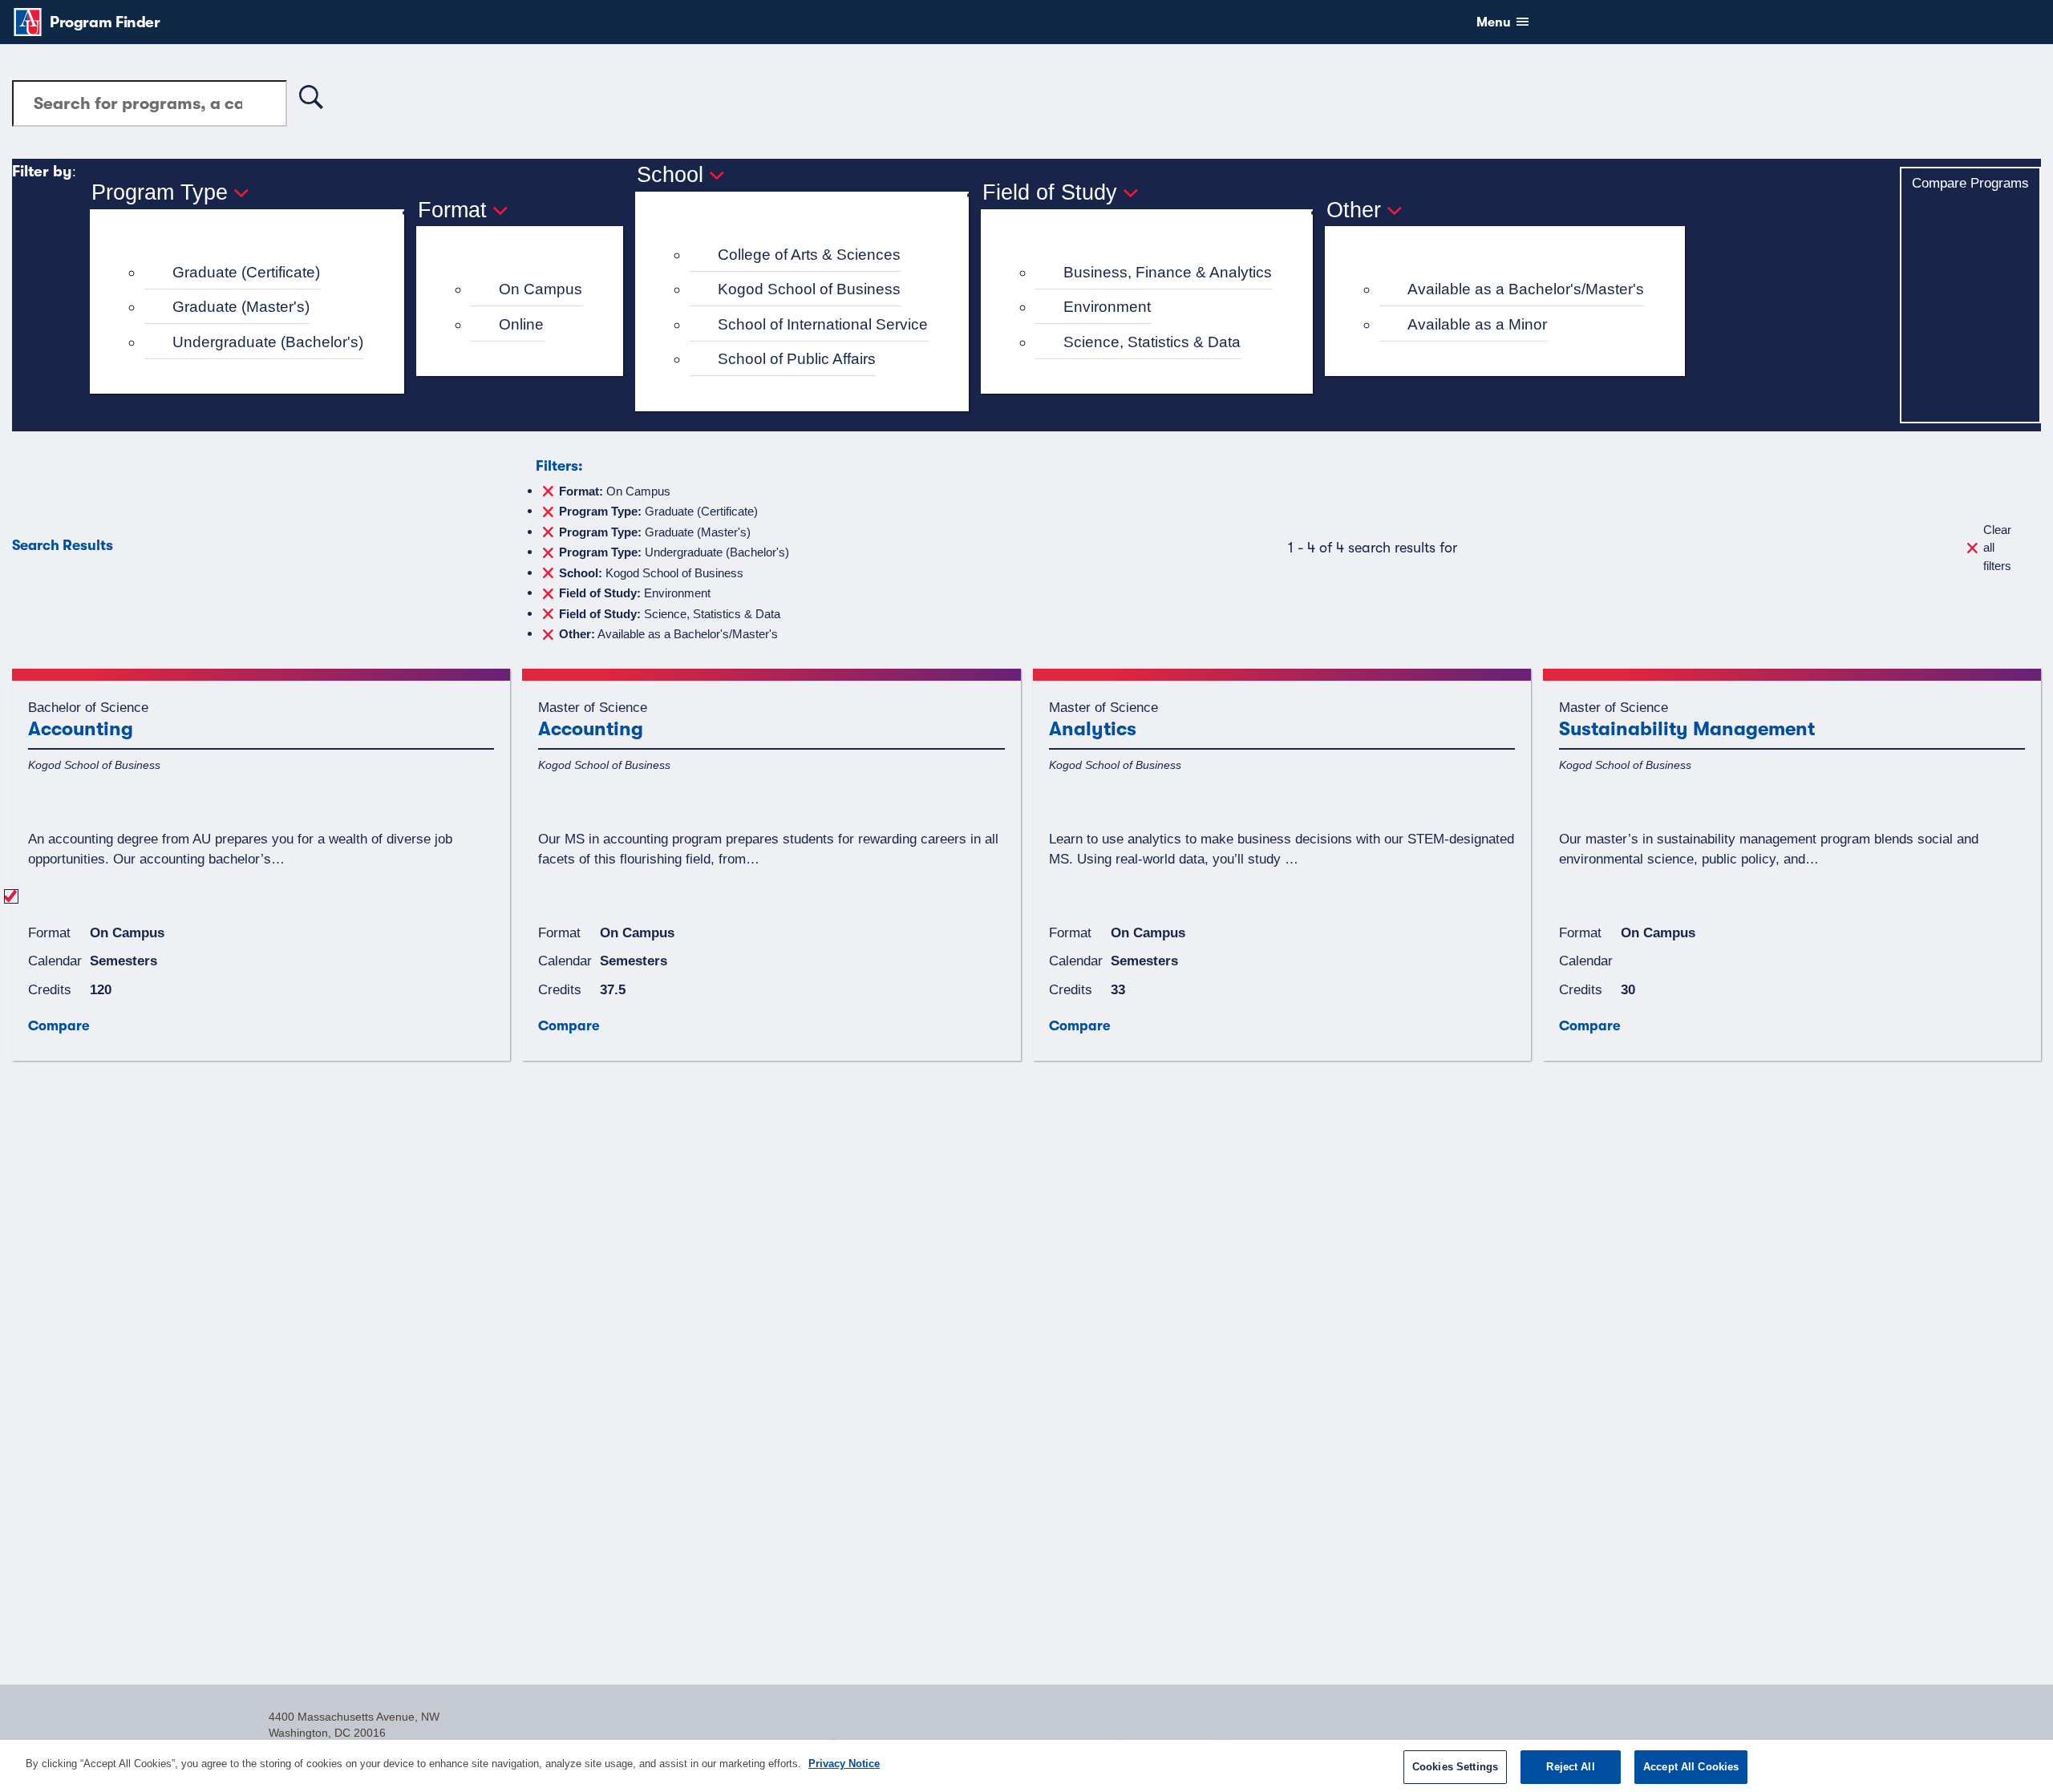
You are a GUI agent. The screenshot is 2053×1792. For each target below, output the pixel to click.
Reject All (1570, 1767)
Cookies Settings (1455, 1767)
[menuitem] (254, 273)
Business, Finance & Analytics (1168, 272)
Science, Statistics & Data (1152, 342)
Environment (1107, 307)
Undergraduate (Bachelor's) (268, 342)
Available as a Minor (1477, 324)
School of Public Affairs (797, 359)
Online (521, 324)
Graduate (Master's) (241, 307)
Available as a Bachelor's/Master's (1526, 289)
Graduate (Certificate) (246, 272)
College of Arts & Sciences (809, 255)
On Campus (541, 289)
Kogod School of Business (809, 289)
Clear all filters (1997, 548)
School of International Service (823, 324)
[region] (1026, 1766)
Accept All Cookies (1691, 1767)
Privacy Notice (844, 1764)
